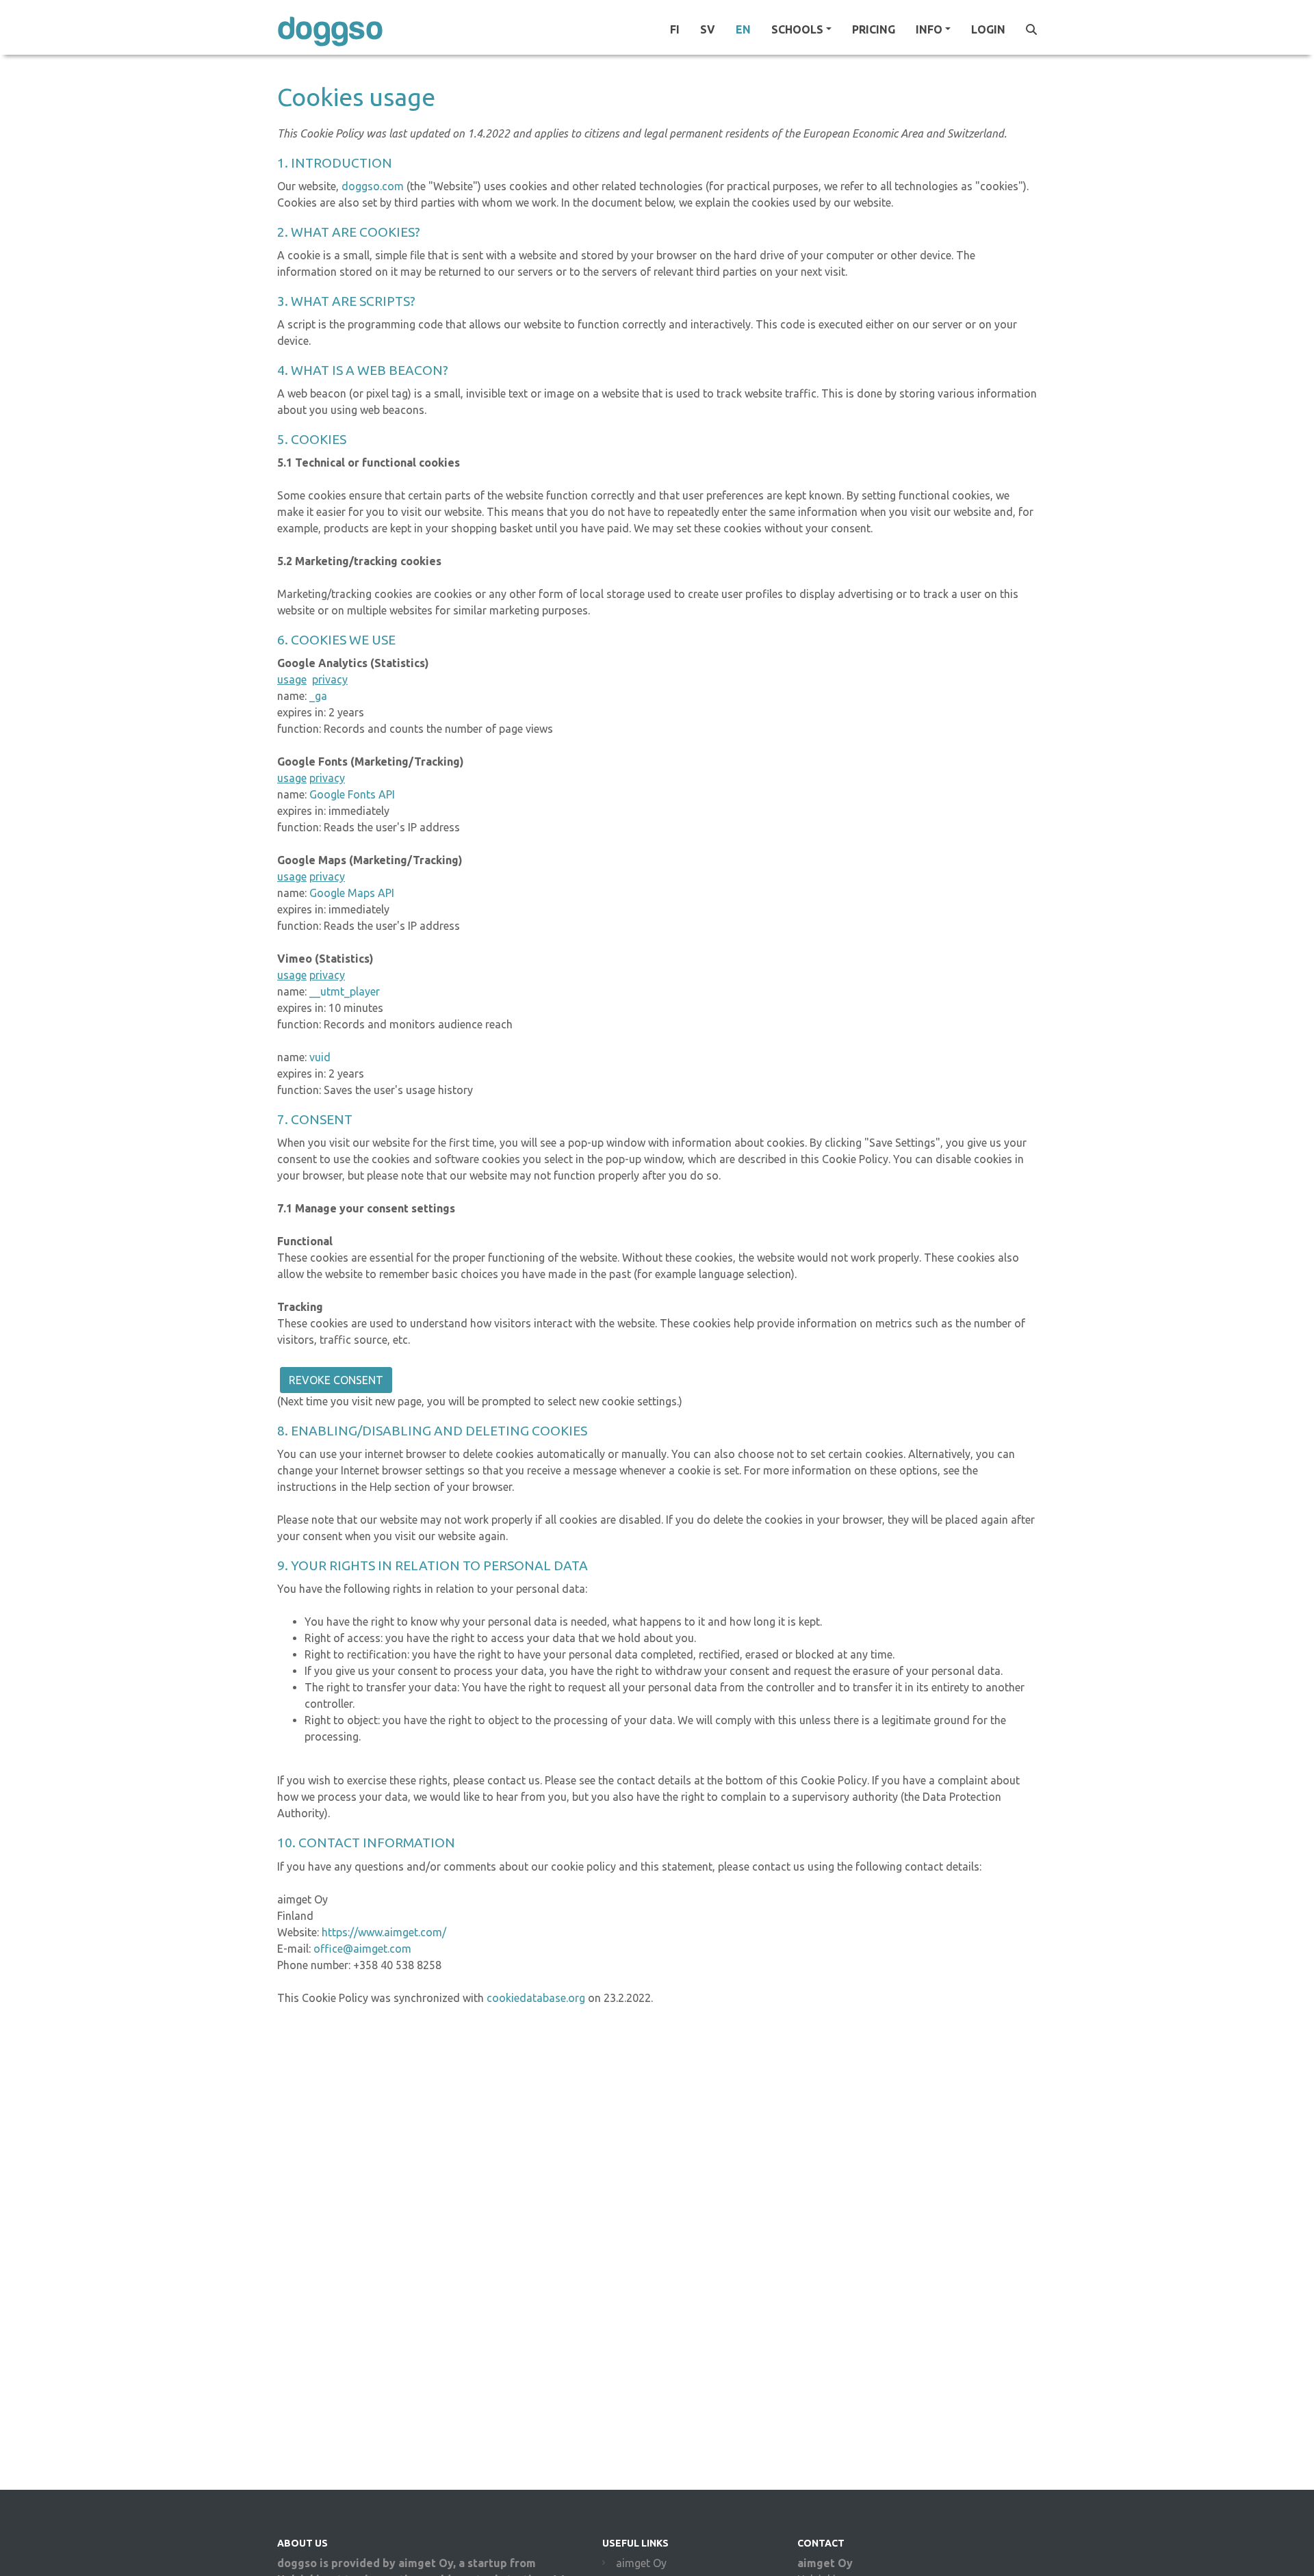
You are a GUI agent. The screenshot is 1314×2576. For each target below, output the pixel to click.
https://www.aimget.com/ (384, 1932)
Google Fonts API (352, 794)
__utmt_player (345, 991)
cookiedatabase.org (534, 1998)
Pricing (874, 29)
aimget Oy (641, 2563)
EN (743, 29)
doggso (330, 29)
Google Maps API (352, 893)
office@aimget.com (362, 1949)
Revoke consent (336, 1380)
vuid (320, 1057)
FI (675, 29)
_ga (318, 696)
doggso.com (373, 186)
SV (708, 29)
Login (988, 29)
